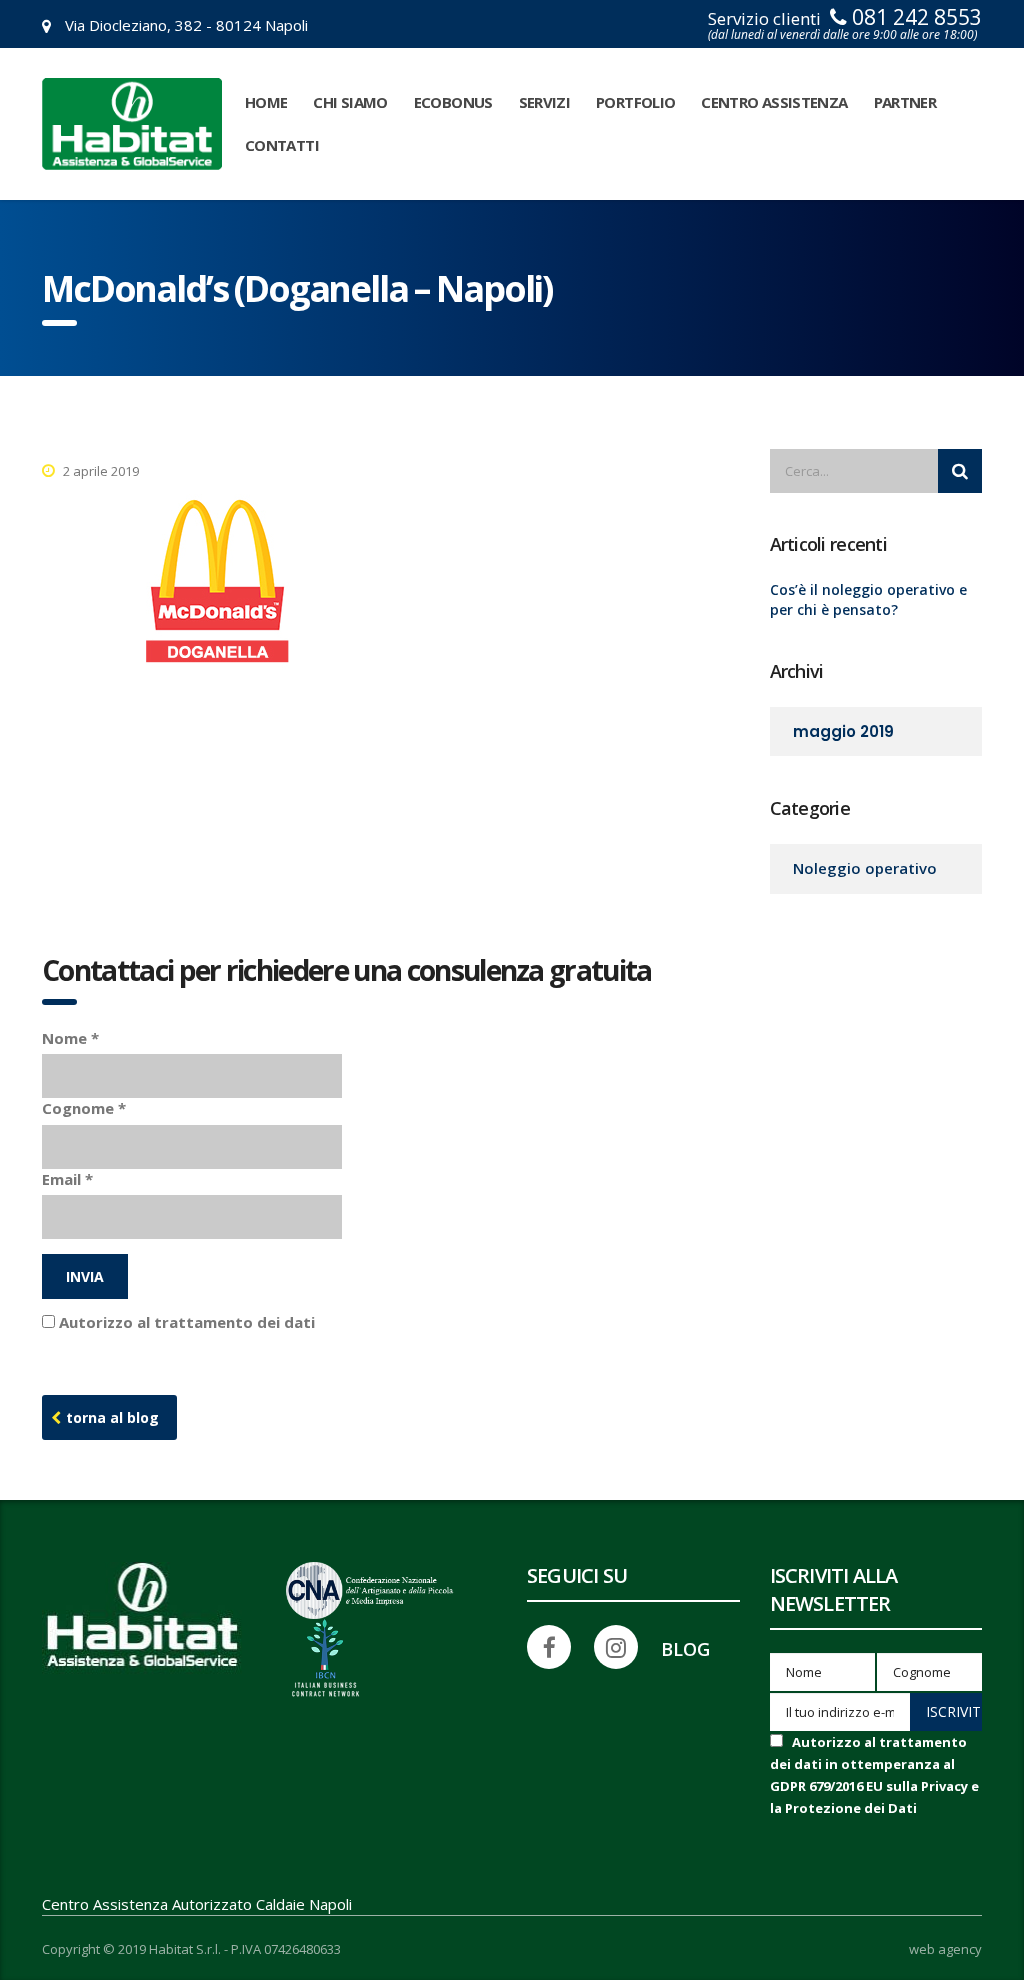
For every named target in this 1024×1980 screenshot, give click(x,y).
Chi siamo (350, 102)
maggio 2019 (843, 731)
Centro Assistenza (774, 102)
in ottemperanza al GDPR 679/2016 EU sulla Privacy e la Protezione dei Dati (599, 1322)
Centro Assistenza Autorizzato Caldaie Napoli (197, 1904)
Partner (905, 102)
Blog (685, 1649)
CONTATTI (282, 145)
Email (67, 1179)
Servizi (545, 102)
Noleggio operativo (865, 868)
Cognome (84, 1108)
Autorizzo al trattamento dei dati (469, 1322)
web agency (945, 1949)
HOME (266, 102)
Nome (70, 1038)
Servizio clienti (845, 25)
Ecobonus (453, 102)
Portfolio (635, 102)
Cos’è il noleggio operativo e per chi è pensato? (868, 599)
